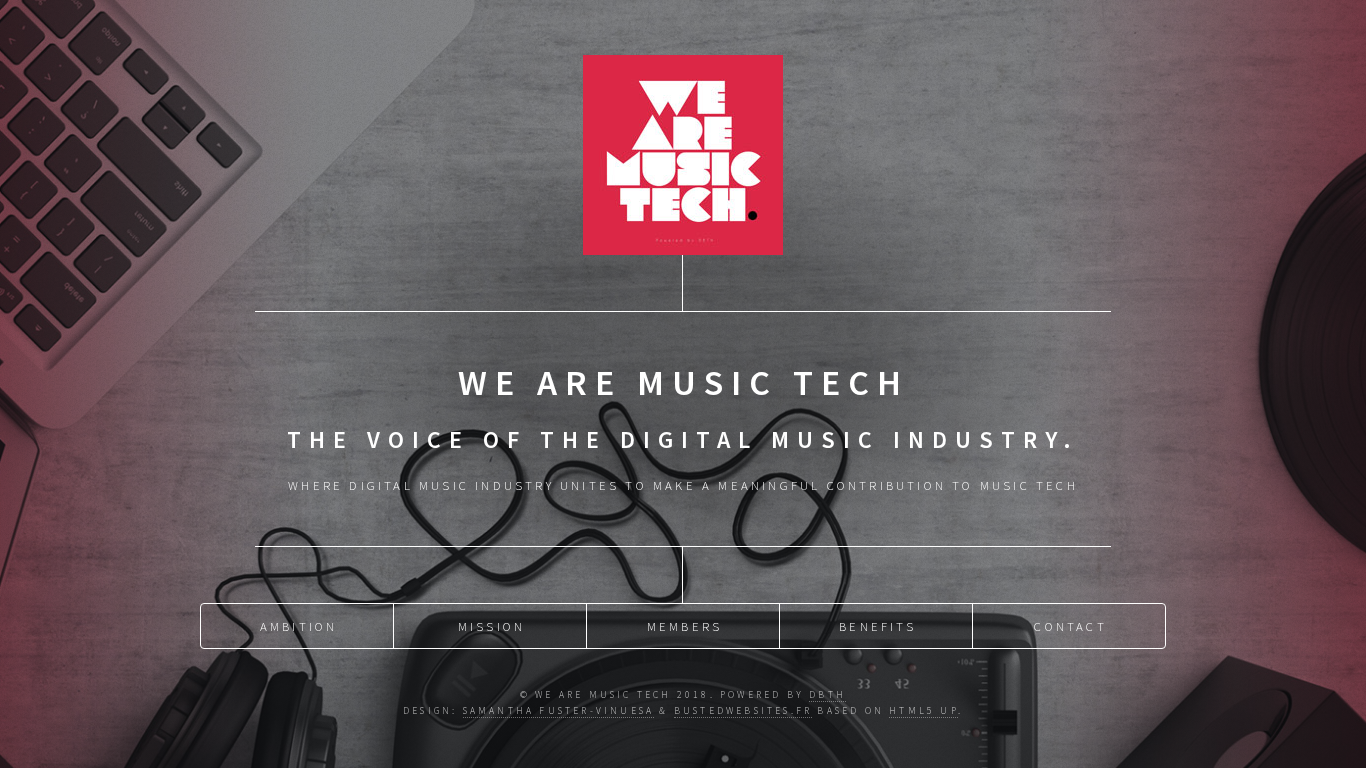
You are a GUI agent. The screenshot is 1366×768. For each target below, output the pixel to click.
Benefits (877, 626)
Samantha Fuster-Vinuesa (559, 711)
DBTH (827, 695)
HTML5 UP (923, 711)
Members (684, 626)
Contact (1070, 626)
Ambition (299, 626)
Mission (491, 626)
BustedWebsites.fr (743, 711)
